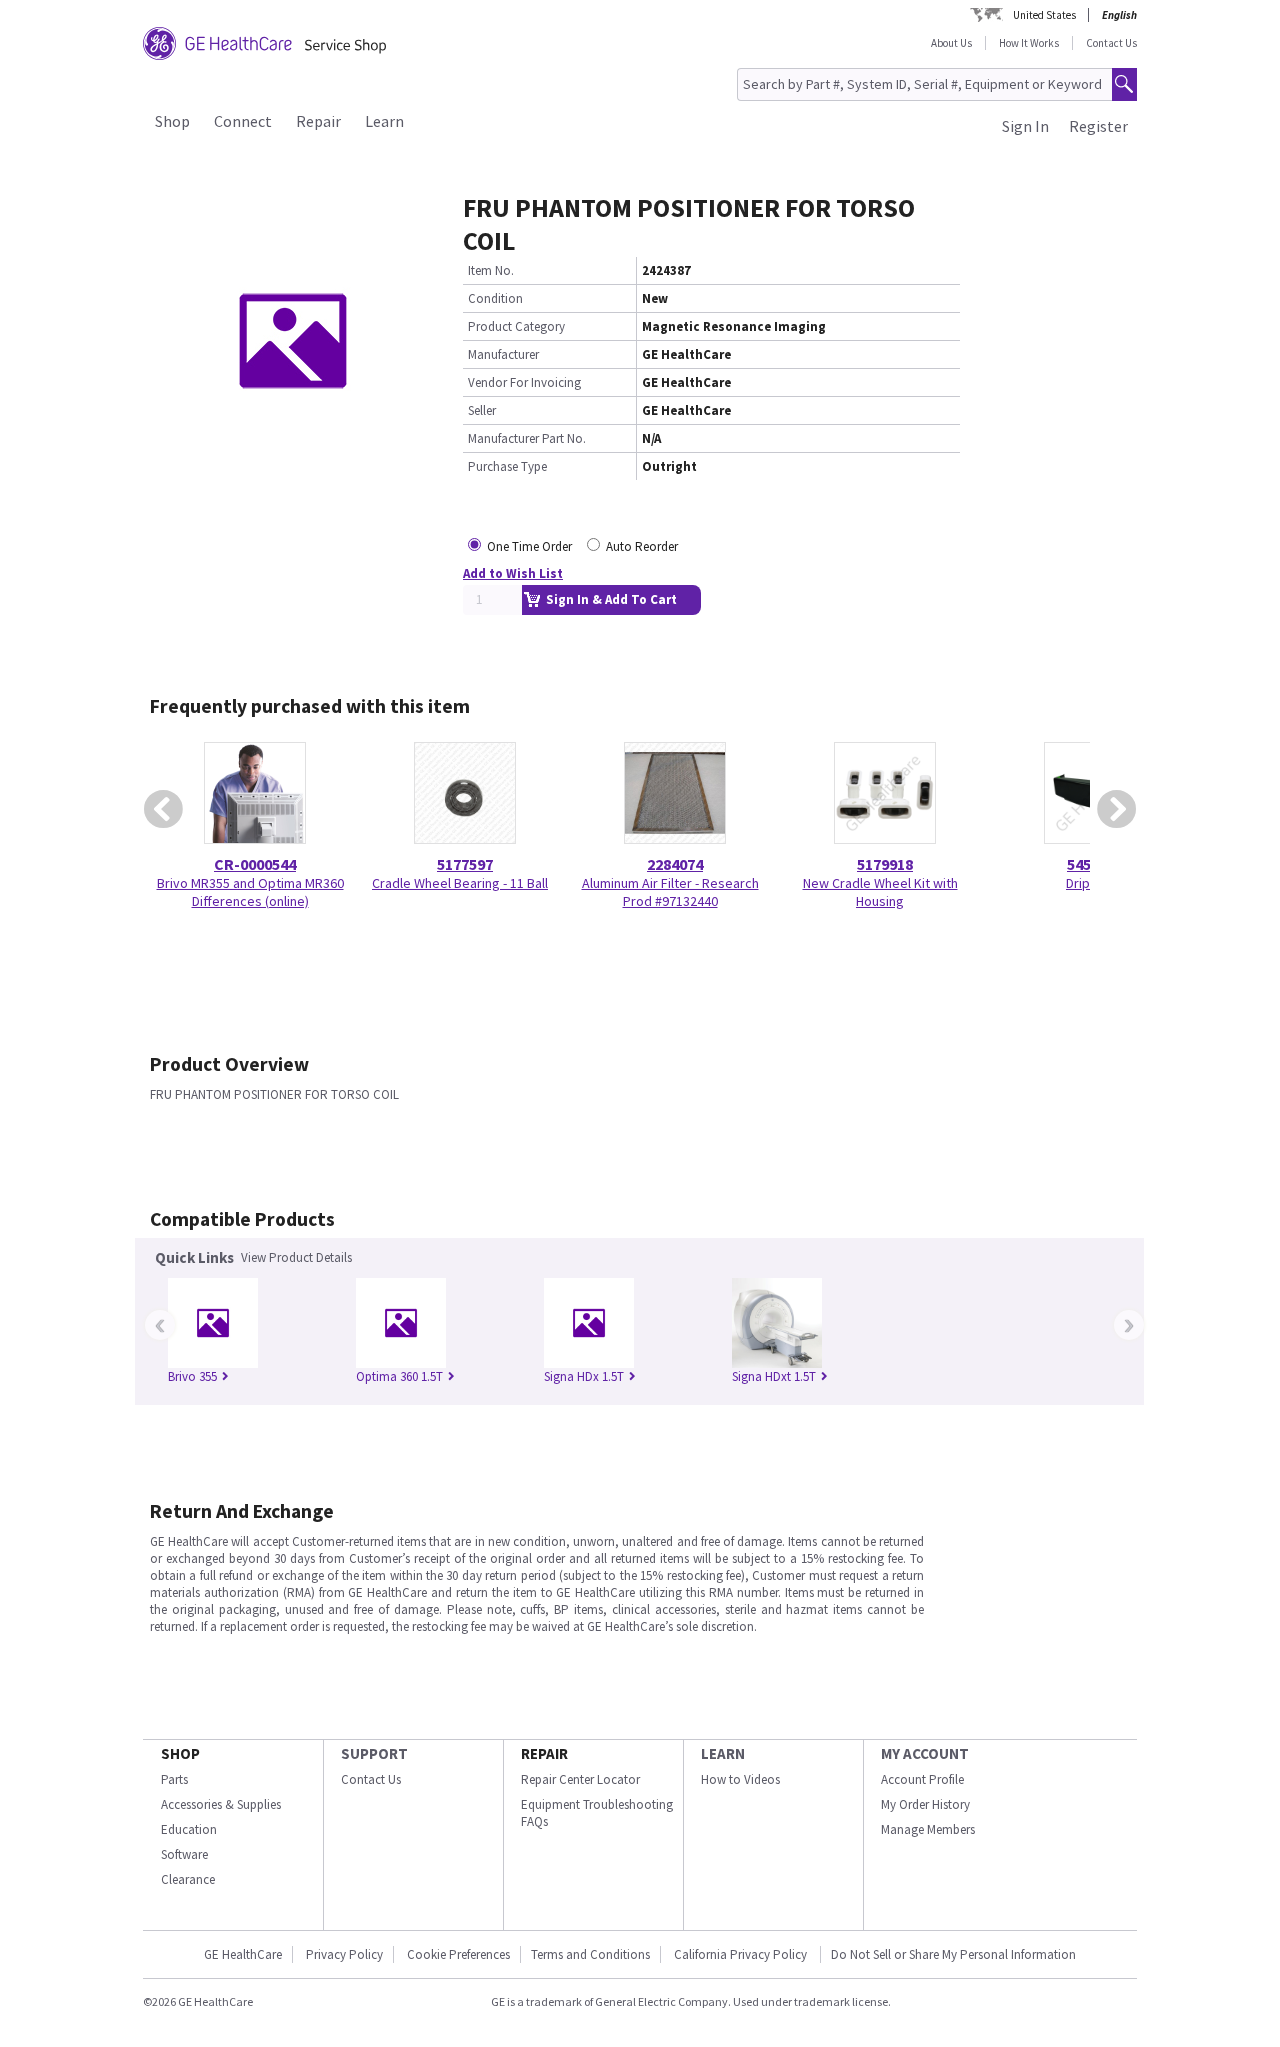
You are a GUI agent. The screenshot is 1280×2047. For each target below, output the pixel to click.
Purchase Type (507, 466)
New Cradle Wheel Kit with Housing (880, 892)
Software (184, 1854)
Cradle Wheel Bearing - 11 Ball (460, 883)
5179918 (885, 864)
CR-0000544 (255, 864)
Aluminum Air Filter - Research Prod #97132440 (670, 892)
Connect (243, 121)
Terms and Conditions (590, 1954)
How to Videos (740, 1779)
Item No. (491, 270)
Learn (384, 121)
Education (189, 1829)
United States (1044, 15)
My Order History (925, 1804)
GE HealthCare (243, 1954)
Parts (174, 1779)
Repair (318, 121)
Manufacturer (503, 354)
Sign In (1025, 126)
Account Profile (922, 1779)
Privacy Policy (344, 1954)
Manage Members (928, 1829)
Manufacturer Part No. (527, 438)
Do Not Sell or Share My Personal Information (953, 1954)
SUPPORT (374, 1753)
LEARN (723, 1753)
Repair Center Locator (580, 1779)
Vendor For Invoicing (524, 382)
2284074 (675, 864)
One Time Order (529, 546)
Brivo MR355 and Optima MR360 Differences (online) (250, 892)
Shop (172, 121)
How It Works (1029, 43)
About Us (951, 43)
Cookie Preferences (458, 1954)
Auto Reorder (642, 546)
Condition (495, 298)
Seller (482, 410)
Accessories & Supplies (221, 1804)
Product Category (516, 326)
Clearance (188, 1879)
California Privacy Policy (742, 1954)
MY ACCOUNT (925, 1753)
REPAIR (544, 1753)
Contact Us (1111, 43)
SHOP (180, 1753)
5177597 (465, 864)
